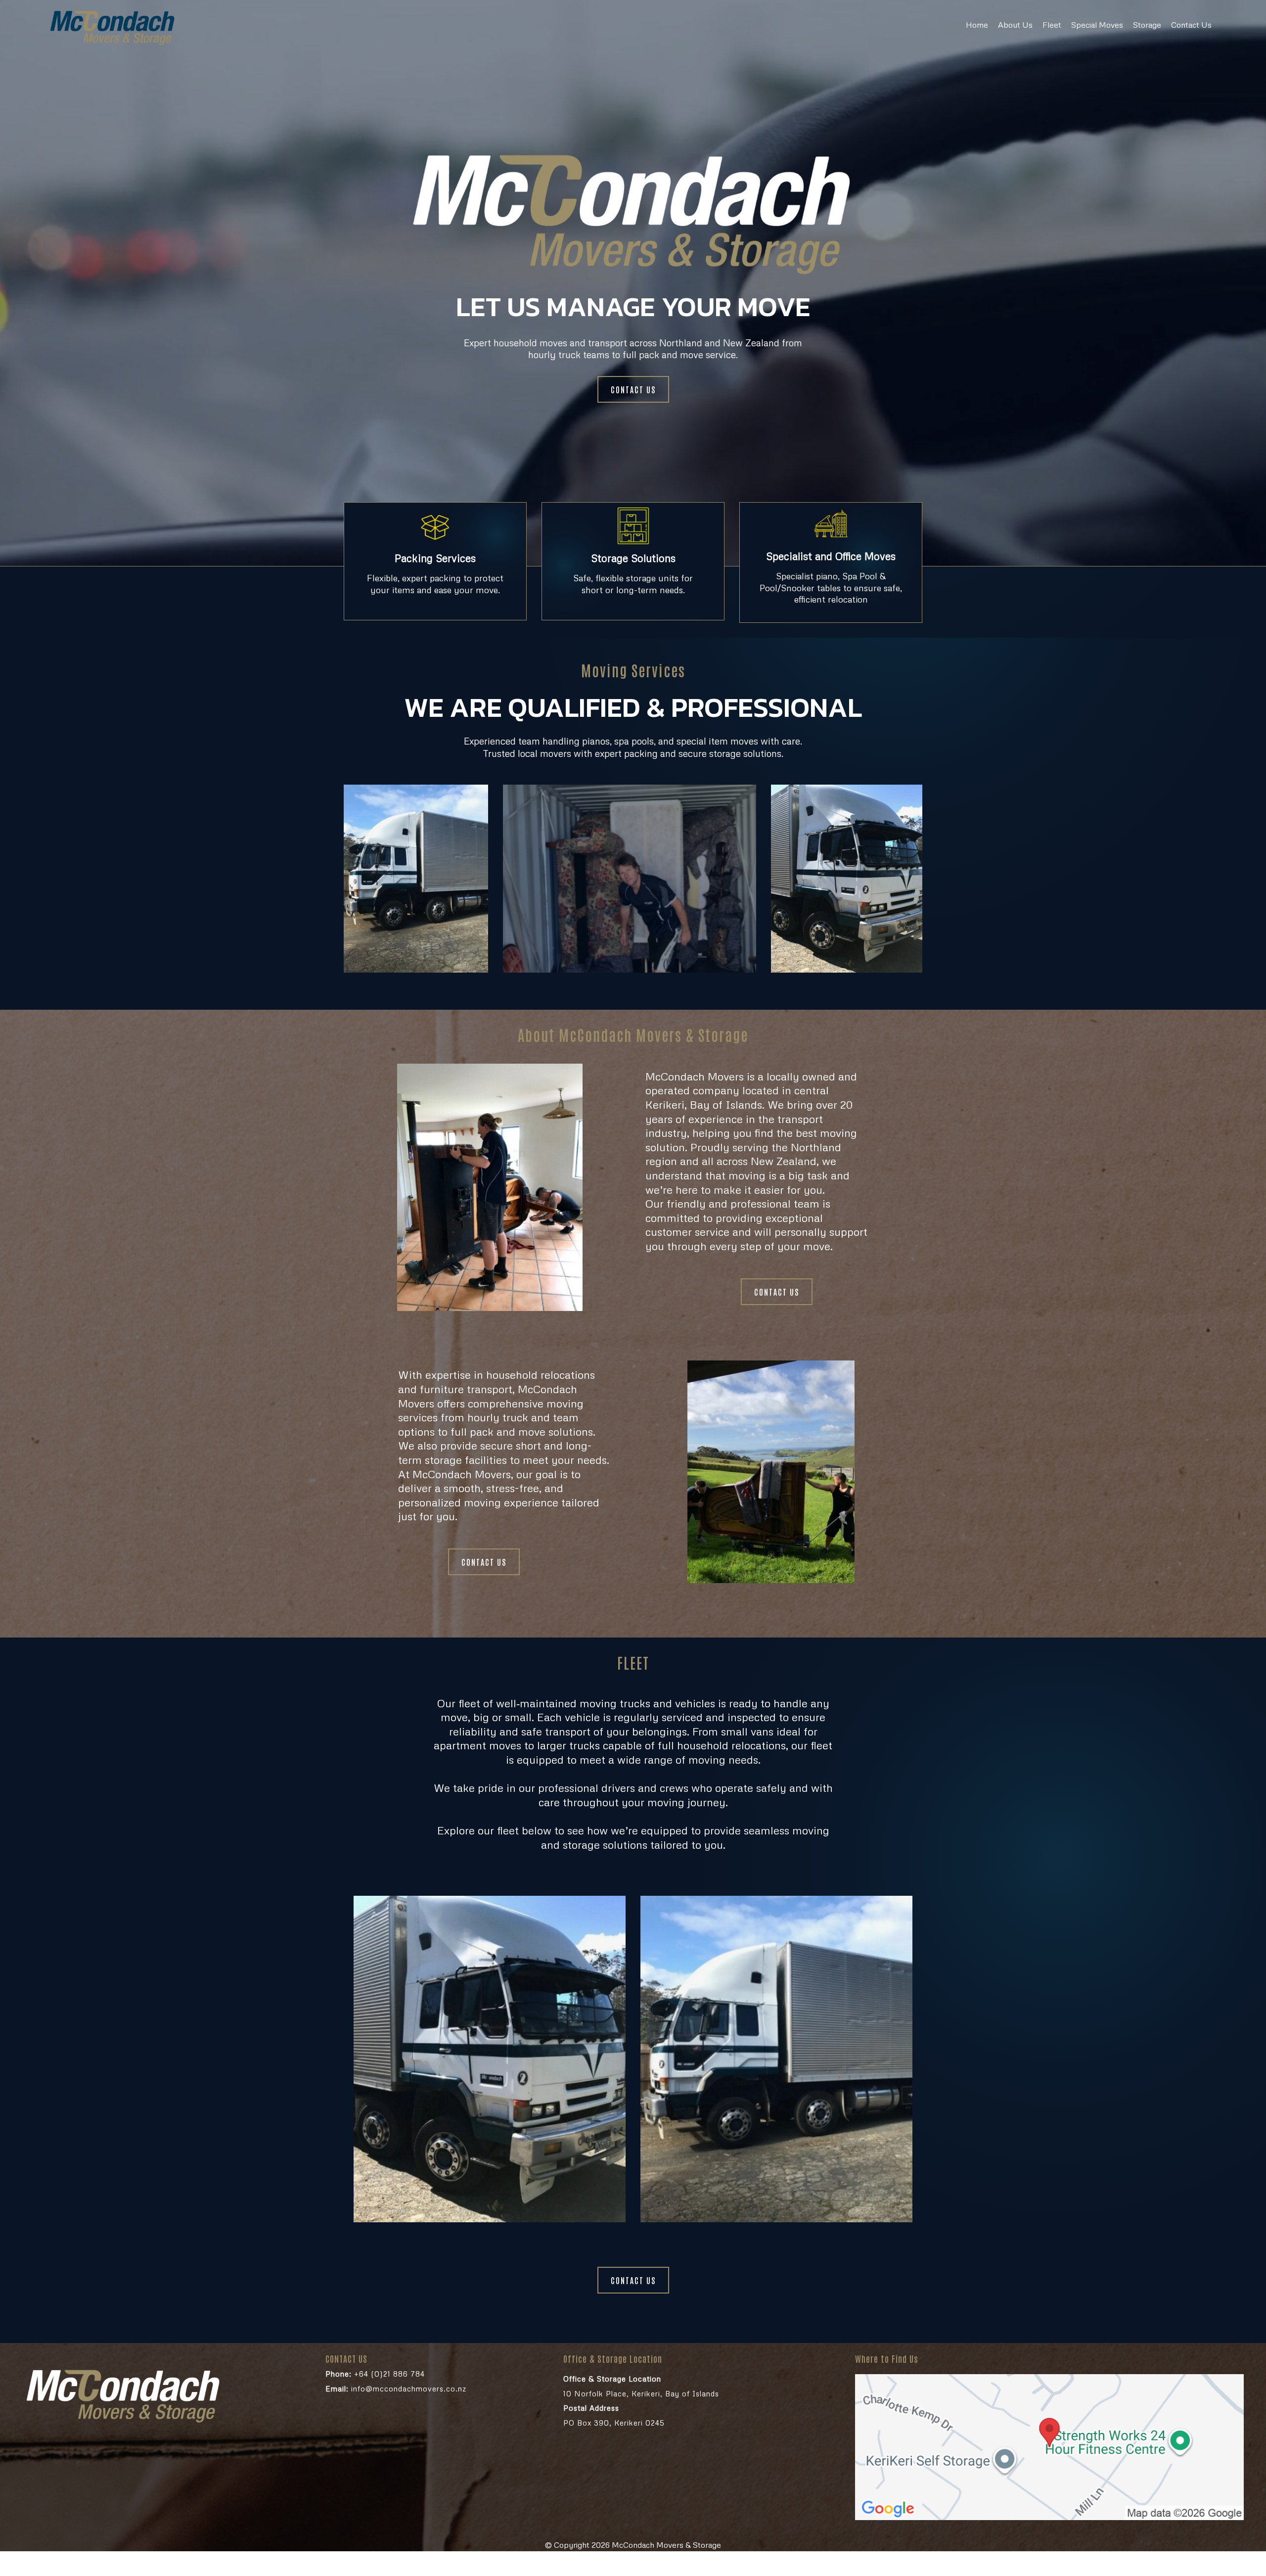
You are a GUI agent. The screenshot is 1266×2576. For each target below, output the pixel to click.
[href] (1049, 2447)
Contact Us (1191, 25)
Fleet (1052, 25)
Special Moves (1097, 25)
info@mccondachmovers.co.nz (396, 2389)
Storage (1147, 25)
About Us (1015, 25)
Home (977, 25)
